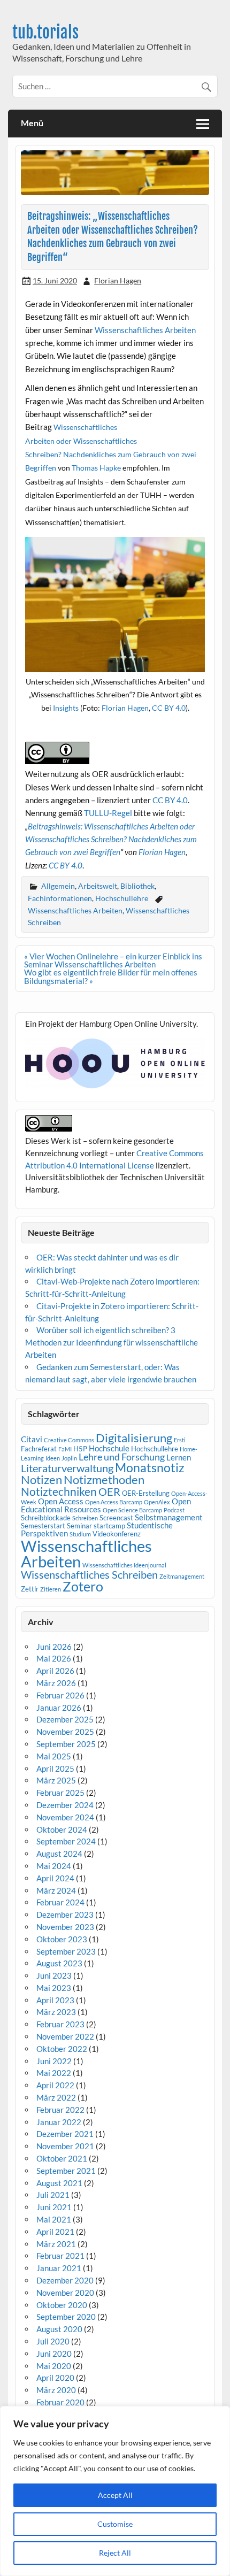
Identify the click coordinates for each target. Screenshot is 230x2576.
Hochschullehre (122, 898)
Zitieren (51, 1589)
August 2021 (59, 2183)
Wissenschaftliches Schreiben (89, 1574)
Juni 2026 (54, 1647)
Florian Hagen (118, 280)
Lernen (179, 1457)
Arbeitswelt (98, 886)
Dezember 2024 (65, 1805)
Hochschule (109, 1448)
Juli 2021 (53, 2195)
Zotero (83, 1586)
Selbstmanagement (169, 1517)
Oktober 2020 (62, 2305)
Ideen (53, 1458)
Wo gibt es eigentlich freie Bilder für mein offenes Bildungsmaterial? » (111, 976)
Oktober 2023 (62, 1939)
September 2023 (66, 1951)
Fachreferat (39, 1449)
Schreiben (85, 1518)
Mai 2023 (54, 1988)
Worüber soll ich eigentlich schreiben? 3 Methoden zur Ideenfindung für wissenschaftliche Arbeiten (112, 1342)
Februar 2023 (60, 2024)
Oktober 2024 (62, 1829)
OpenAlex (157, 1502)
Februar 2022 (60, 2110)
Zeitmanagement (182, 1576)
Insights (66, 708)
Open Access (61, 1501)
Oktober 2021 (62, 2158)
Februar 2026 (60, 1695)
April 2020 (55, 2378)
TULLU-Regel (108, 813)
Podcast (174, 1510)
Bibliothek (137, 886)
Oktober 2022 (62, 2049)
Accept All (115, 2495)
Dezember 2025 (65, 1719)
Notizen (41, 1480)
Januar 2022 (59, 2122)
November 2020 (65, 2293)
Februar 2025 (60, 1793)
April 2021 (55, 2232)
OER (109, 1491)
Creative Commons (69, 1440)
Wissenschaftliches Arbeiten (145, 330)
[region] (115, 2491)
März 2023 (56, 2012)
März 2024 (56, 1890)
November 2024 (65, 1817)
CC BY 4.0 (169, 708)
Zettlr (30, 1589)
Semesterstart (43, 1526)
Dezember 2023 (65, 1914)
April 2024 (55, 1878)
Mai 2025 (54, 1756)
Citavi (32, 1439)
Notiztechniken (59, 1491)
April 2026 (55, 1671)
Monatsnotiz (150, 1467)
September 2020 (66, 2317)
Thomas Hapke (96, 468)
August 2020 (59, 2329)
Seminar (79, 1526)
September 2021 (66, 2171)
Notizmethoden (104, 1480)
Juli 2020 (53, 2341)
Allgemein (58, 886)
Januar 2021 (59, 2268)
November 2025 (65, 1732)
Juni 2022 (54, 2061)
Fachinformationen (60, 898)
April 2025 (55, 1768)
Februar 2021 (60, 2256)
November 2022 (65, 2036)
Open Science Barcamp (132, 1510)
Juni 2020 (54, 2354)
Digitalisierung (134, 1438)
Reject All (115, 2553)
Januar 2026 (59, 1708)
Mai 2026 (54, 1658)
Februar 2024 (60, 1902)
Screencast (116, 1518)
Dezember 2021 (65, 2134)
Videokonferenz (117, 1534)
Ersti (180, 1440)
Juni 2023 (54, 1975)
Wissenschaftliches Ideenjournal (124, 1565)
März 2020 (56, 2390)
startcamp (109, 1526)
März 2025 (56, 1780)
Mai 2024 (54, 1866)
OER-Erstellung (146, 1493)
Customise (115, 2524)
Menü (32, 123)
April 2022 (55, 2085)
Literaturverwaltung (67, 1468)
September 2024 (66, 1841)
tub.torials (45, 32)
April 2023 (55, 2000)
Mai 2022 (54, 2073)
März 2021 (56, 2244)
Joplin (69, 1458)
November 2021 (65, 2146)
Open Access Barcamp (114, 1502)
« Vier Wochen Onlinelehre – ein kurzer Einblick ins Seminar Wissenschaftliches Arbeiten (113, 960)
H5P (80, 1449)
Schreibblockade (46, 1518)
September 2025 (66, 1744)
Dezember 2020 (65, 2280)
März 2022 (56, 2097)
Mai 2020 (54, 2366)
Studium (80, 1534)
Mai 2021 (54, 2219)
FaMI (65, 1449)
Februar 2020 (60, 2402)
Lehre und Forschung (122, 1457)
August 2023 (59, 1963)
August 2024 (59, 1854)
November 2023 (65, 1927)
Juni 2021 (54, 2207)
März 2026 (56, 1683)
